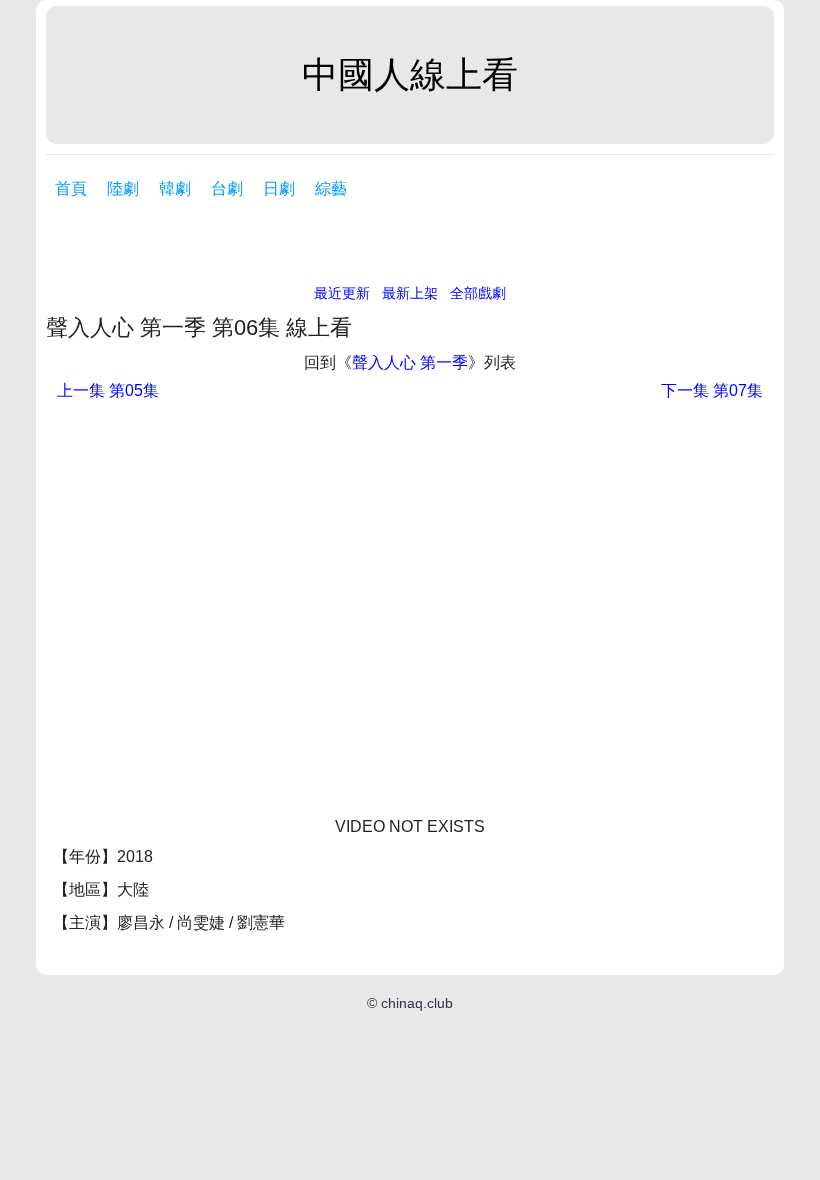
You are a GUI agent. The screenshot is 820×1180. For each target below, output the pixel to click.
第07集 (712, 390)
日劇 (279, 188)
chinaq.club (417, 1003)
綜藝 (331, 188)
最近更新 (342, 293)
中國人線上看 (410, 74)
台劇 (227, 188)
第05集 (108, 390)
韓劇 (175, 188)
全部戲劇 (478, 293)
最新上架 (410, 293)
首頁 (71, 188)
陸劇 (123, 188)
